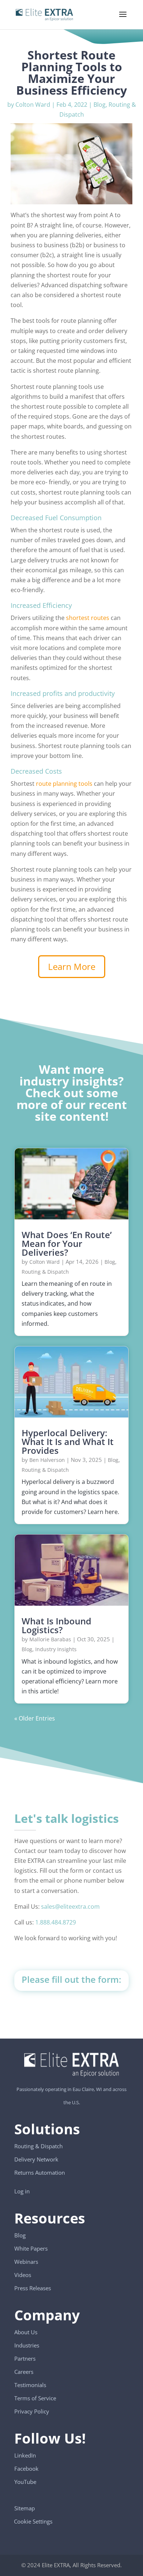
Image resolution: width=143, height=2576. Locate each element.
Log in (22, 2191)
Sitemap (25, 2508)
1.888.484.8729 (56, 1922)
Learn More (72, 966)
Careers (24, 2372)
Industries (27, 2345)
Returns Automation (40, 2172)
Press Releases (33, 2288)
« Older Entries (35, 1718)
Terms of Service (35, 2398)
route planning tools (64, 784)
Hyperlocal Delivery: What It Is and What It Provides (68, 1442)
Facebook (26, 2469)
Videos (23, 2275)
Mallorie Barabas (50, 1639)
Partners (25, 2358)
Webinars (26, 2262)
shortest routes (88, 618)
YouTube (25, 2482)
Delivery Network (36, 2159)
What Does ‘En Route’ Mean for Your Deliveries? (67, 1243)
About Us (26, 2332)
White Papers (31, 2248)
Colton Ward (33, 105)
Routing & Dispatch (45, 1272)
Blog (100, 105)
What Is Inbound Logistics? (56, 1625)
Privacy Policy (32, 2411)
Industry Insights (56, 1649)
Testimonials (30, 2385)
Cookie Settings (33, 2518)
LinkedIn (25, 2455)
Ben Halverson (47, 1460)
